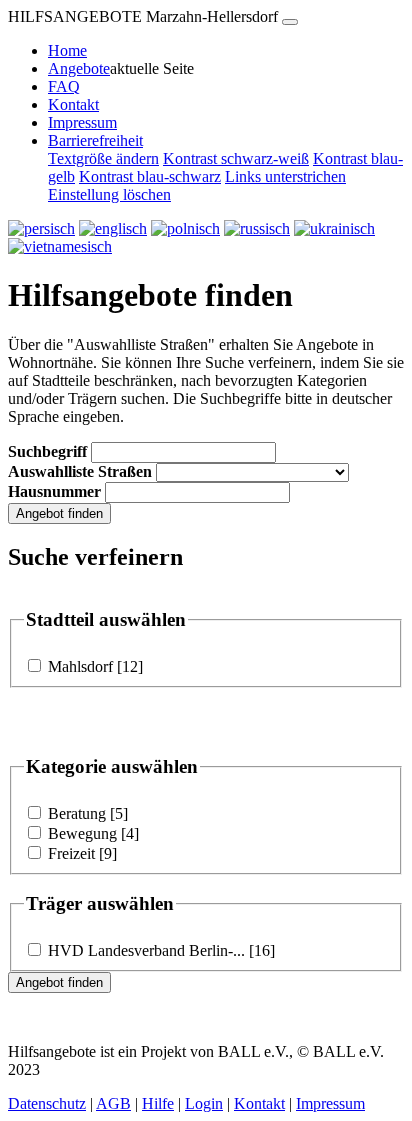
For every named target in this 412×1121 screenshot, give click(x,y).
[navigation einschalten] (290, 22)
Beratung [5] (86, 813)
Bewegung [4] (91, 833)
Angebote (79, 68)
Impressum (82, 122)
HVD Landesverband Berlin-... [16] (159, 950)
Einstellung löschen (109, 194)
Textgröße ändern (103, 158)
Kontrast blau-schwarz (150, 176)
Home (67, 50)
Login (204, 1103)
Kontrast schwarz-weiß (236, 158)
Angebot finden (59, 513)
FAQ (64, 86)
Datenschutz (47, 1103)
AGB (113, 1103)
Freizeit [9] (80, 853)
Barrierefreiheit (95, 140)
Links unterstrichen (285, 176)
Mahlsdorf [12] (93, 666)
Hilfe (158, 1103)
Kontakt (73, 104)
